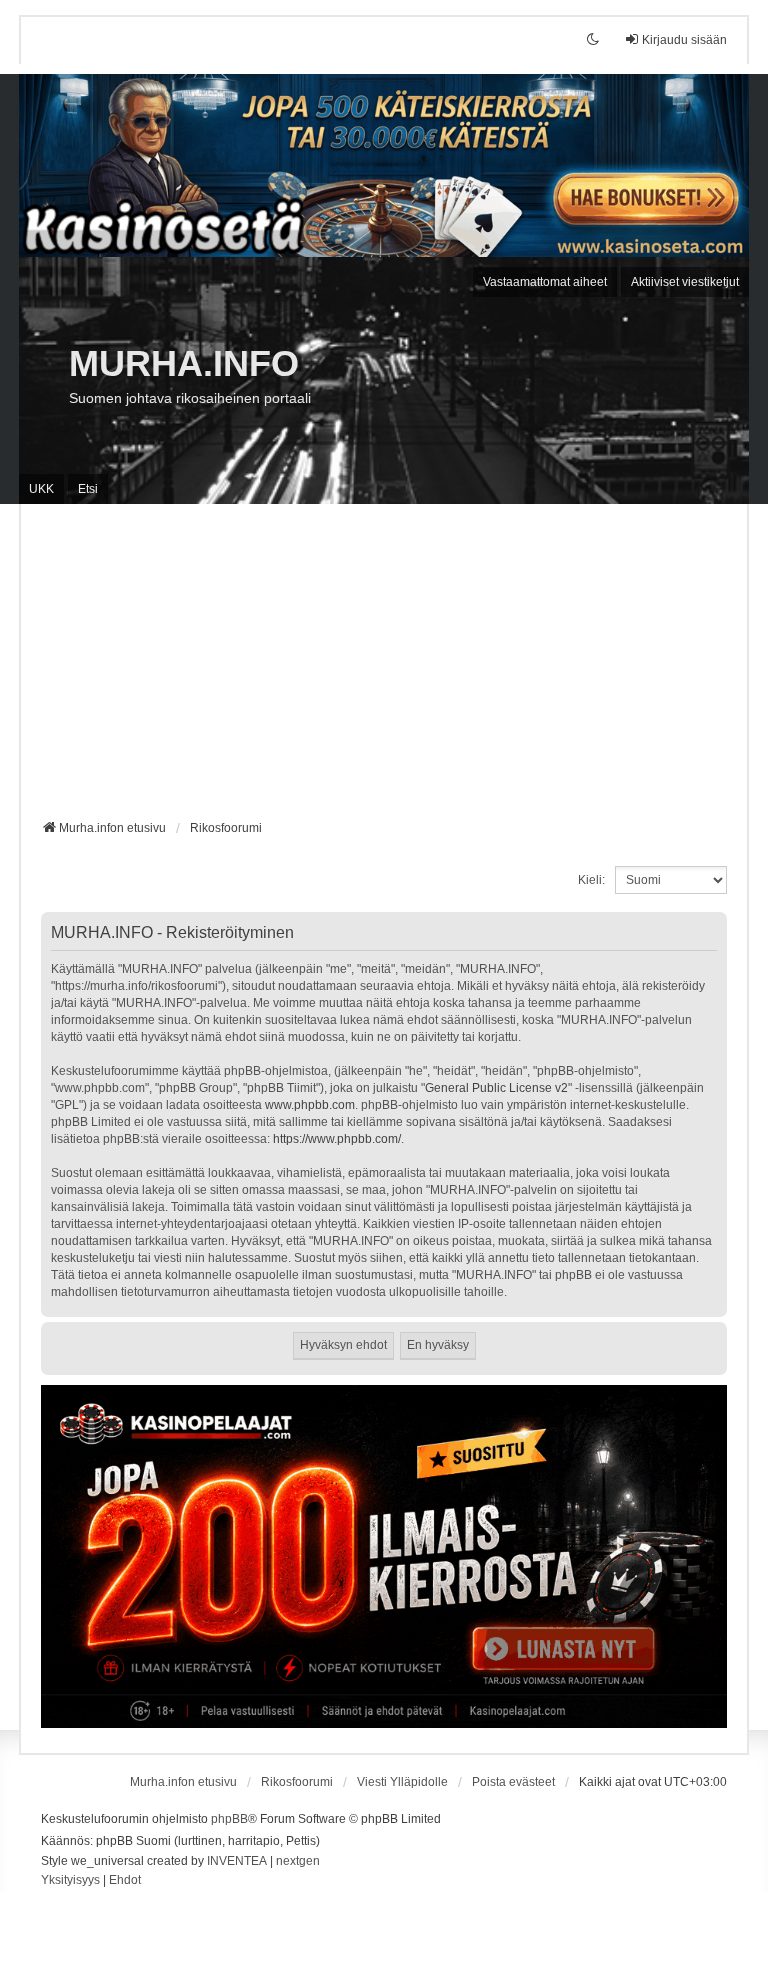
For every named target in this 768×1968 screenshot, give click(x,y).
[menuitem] (70, 1881)
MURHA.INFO (184, 363)
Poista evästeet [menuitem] (513, 1782)
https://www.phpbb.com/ (337, 1139)
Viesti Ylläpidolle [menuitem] (402, 1782)
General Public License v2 (496, 1088)
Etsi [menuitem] (88, 489)
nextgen (298, 1861)
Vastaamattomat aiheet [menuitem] (545, 282)
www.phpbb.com (310, 1105)
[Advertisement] (384, 669)
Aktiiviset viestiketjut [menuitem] (685, 282)
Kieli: (591, 880)
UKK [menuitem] (41, 489)
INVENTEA (237, 1861)
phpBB (229, 1819)
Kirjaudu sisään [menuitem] (684, 40)
